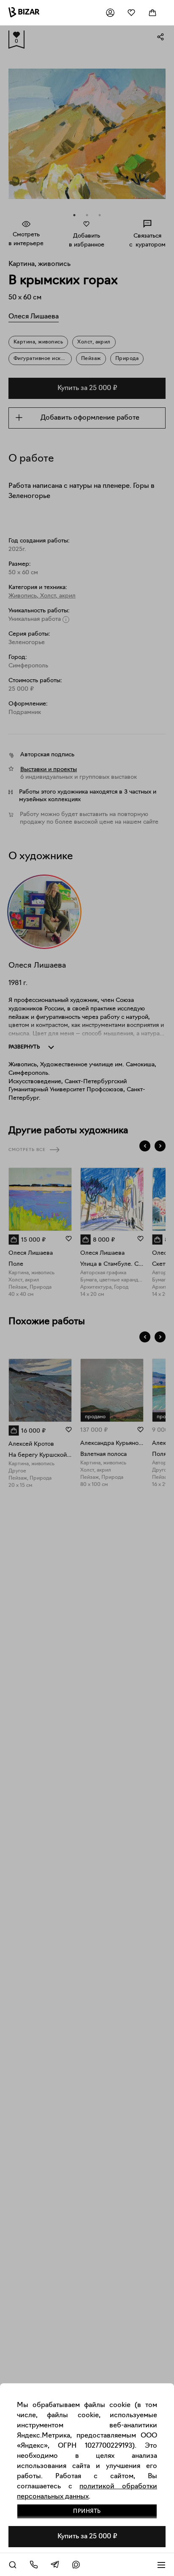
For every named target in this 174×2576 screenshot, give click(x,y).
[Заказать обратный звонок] (34, 2565)
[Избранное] (131, 13)
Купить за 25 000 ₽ (87, 2537)
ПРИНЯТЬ (87, 2511)
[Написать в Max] (76, 2565)
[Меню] (161, 2565)
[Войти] (110, 13)
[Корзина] (152, 13)
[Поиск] (13, 2565)
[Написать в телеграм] (55, 2565)
